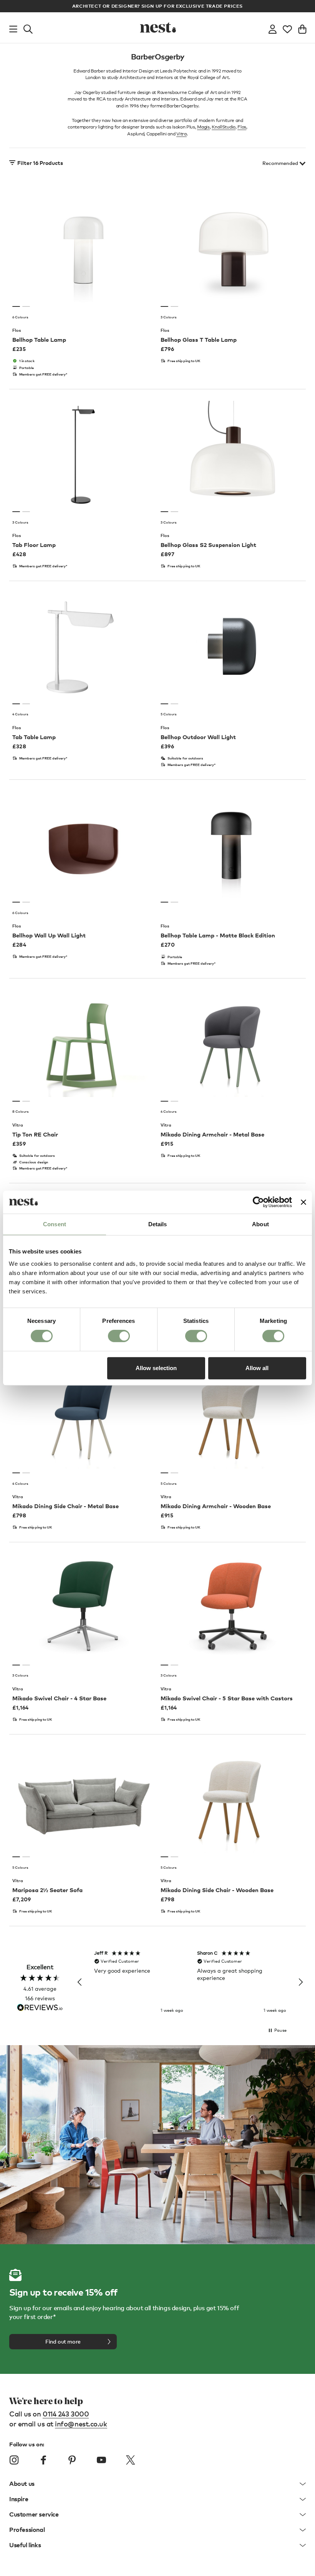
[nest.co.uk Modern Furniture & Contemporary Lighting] (157, 28)
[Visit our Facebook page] (43, 2460)
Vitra (182, 134)
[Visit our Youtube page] (101, 2460)
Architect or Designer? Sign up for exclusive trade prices (157, 6)
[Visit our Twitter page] (130, 2460)
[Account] (273, 28)
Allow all (257, 1368)
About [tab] (260, 1224)
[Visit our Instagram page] (14, 2460)
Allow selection (156, 1368)
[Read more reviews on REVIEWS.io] (40, 2008)
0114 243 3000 (66, 2414)
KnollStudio (224, 127)
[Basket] (302, 28)
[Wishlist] (287, 28)
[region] (190, 1982)
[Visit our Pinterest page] (72, 2460)
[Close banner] (303, 1202)
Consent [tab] (55, 1224)
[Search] (28, 28)
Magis (203, 127)
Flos (242, 127)
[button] (80, 1982)
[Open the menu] (13, 28)
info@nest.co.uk (81, 2424)
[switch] (119, 1336)
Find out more (63, 2341)
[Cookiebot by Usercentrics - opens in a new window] (258, 1202)
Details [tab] (158, 1224)
